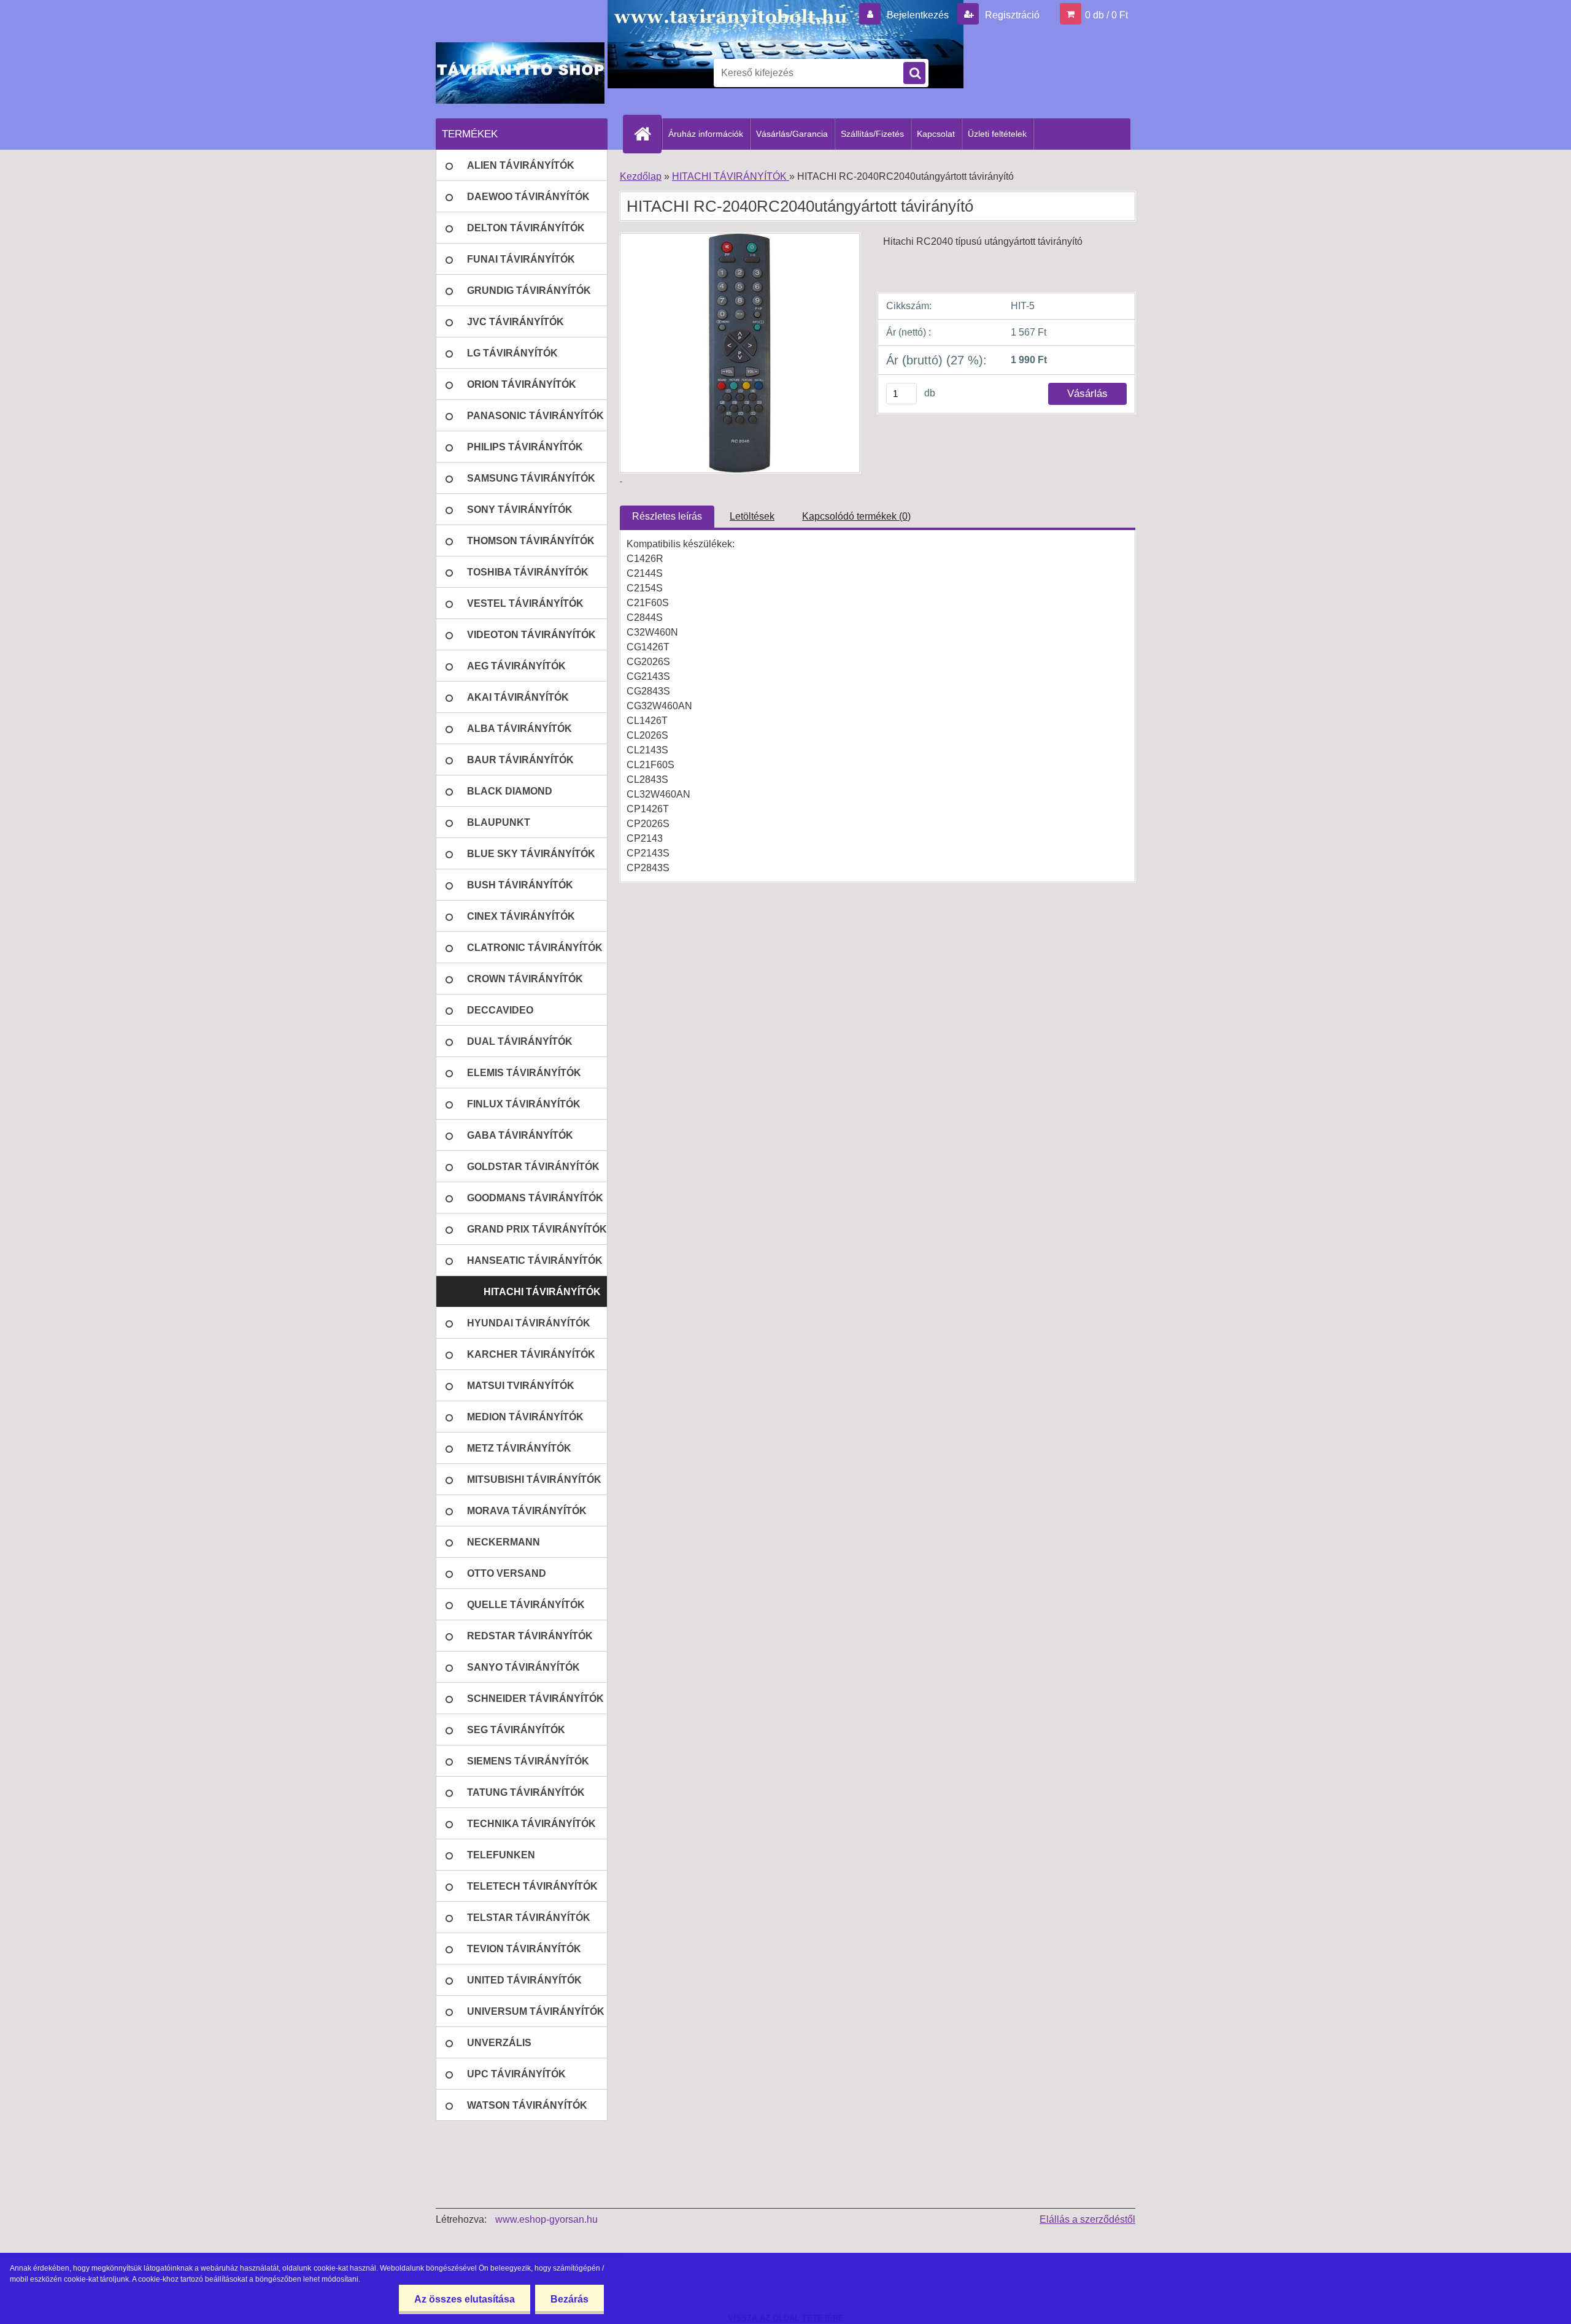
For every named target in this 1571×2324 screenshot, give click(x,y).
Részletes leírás (667, 516)
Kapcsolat (936, 134)
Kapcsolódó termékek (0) (856, 516)
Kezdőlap (641, 176)
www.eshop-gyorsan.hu (546, 2219)
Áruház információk (706, 134)
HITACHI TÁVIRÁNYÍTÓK (731, 176)
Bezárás (569, 2299)
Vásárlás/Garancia (792, 134)
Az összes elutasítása (465, 2299)
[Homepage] (647, 134)
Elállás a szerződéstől (1087, 2219)
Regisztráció (1011, 15)
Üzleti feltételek (997, 134)
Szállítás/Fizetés (872, 134)
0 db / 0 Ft (1106, 15)
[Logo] (520, 73)
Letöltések (752, 516)
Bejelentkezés (918, 15)
